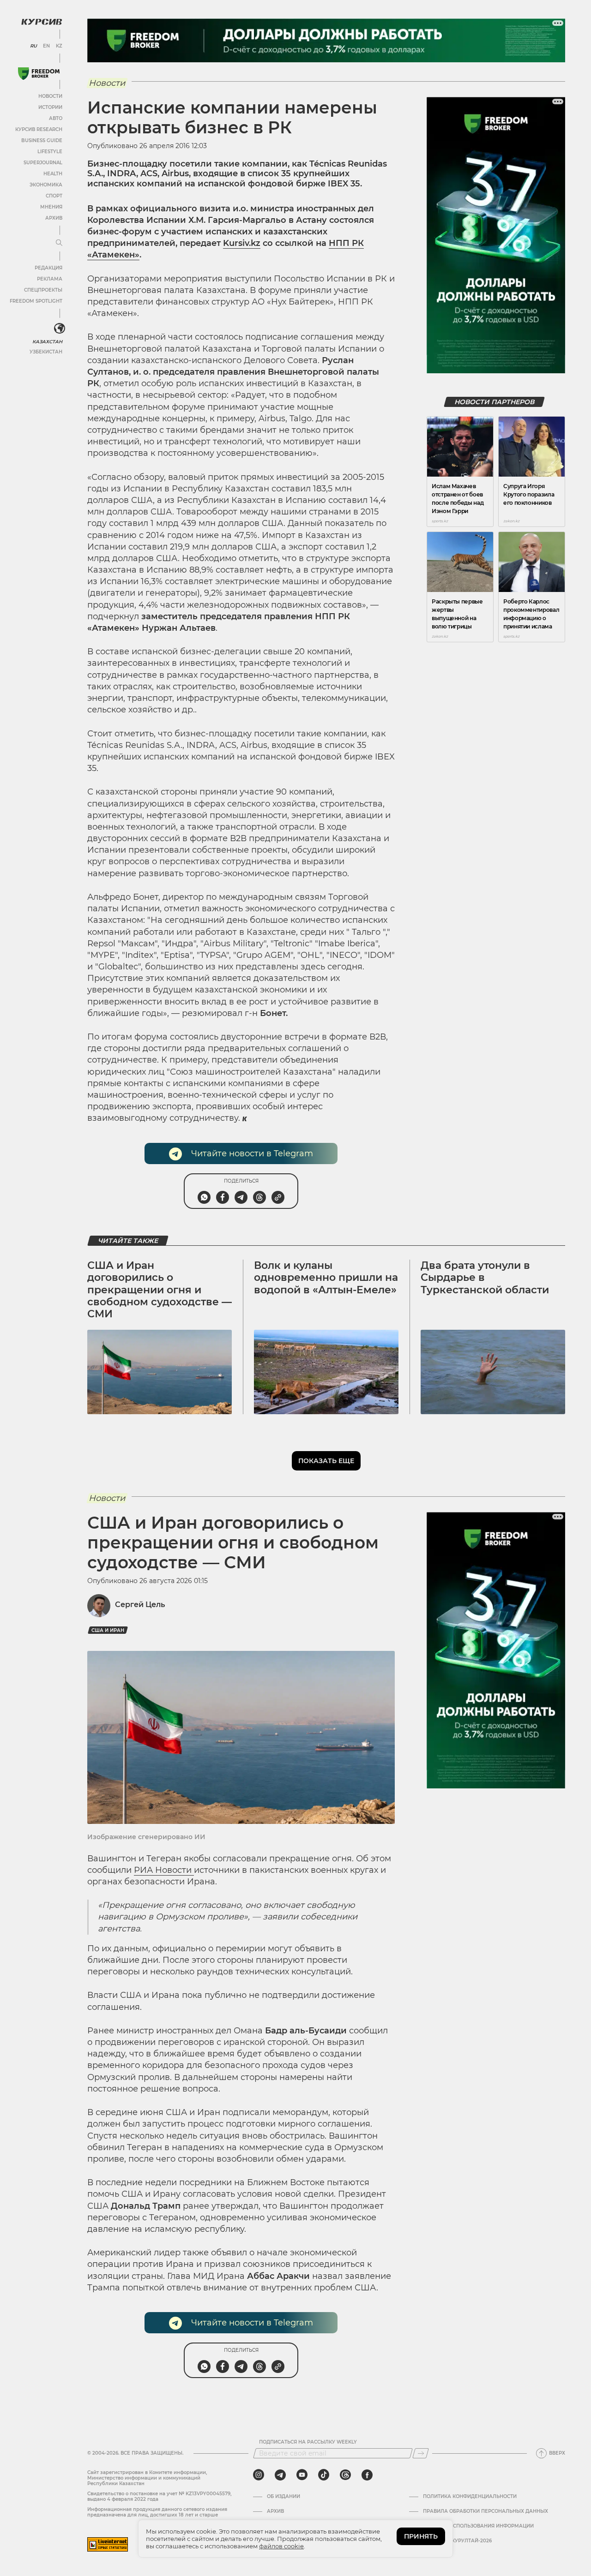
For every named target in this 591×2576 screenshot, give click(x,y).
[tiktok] (324, 2475)
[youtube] (302, 2475)
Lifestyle (50, 152)
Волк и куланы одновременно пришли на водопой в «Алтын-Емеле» (326, 1278)
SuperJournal (43, 163)
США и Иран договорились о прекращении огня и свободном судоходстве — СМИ (160, 1290)
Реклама (50, 279)
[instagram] (259, 2475)
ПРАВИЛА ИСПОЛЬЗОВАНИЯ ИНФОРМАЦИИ (478, 2526)
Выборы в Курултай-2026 (457, 2541)
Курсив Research (39, 129)
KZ (59, 46)
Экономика (46, 185)
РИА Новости (164, 1870)
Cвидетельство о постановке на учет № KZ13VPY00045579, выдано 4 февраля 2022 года (159, 2496)
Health (53, 174)
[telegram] (280, 2475)
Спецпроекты (43, 290)
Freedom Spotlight (36, 301)
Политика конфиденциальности (470, 2497)
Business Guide (42, 140)
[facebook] (367, 2475)
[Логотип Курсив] (42, 22)
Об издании (283, 2497)
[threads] (345, 2475)
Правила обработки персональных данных (485, 2511)
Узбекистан (46, 352)
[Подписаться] (421, 2453)
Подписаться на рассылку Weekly (308, 2442)
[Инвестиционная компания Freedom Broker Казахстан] (39, 74)
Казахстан (47, 342)
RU (33, 46)
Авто (56, 118)
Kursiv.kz (242, 243)
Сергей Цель (140, 1605)
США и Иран (108, 1630)
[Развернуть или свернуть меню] (59, 243)
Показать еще (326, 1461)
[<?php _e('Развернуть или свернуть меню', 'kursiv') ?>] (60, 329)
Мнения (51, 207)
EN (46, 46)
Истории (50, 107)
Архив (54, 218)
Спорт (54, 196)
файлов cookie (281, 2546)
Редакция (48, 268)
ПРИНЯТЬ (421, 2536)
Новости (50, 96)
